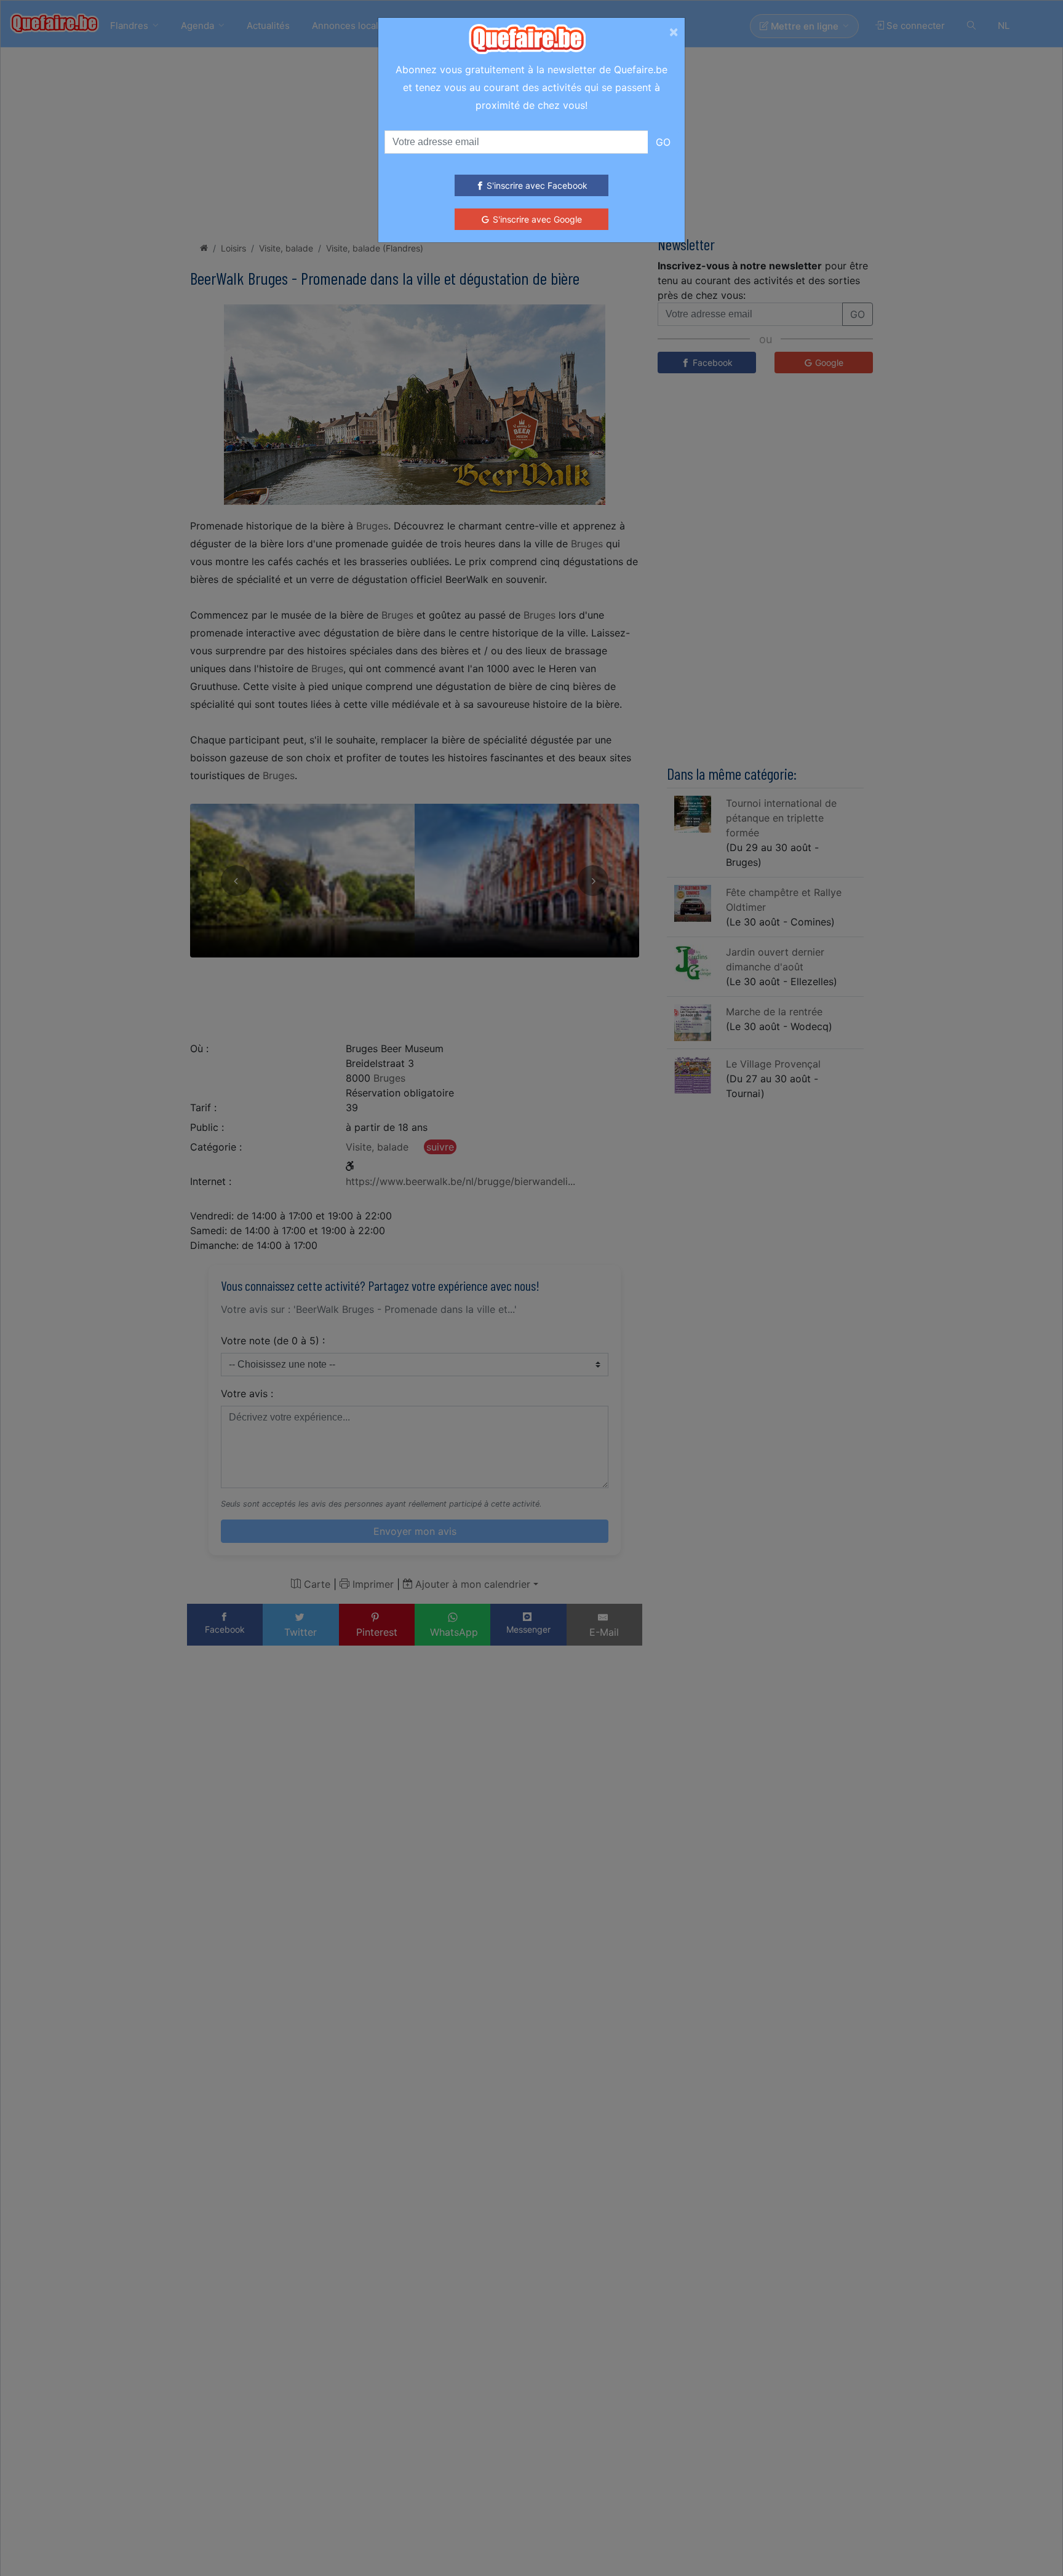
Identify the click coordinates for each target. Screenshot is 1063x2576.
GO (663, 142)
